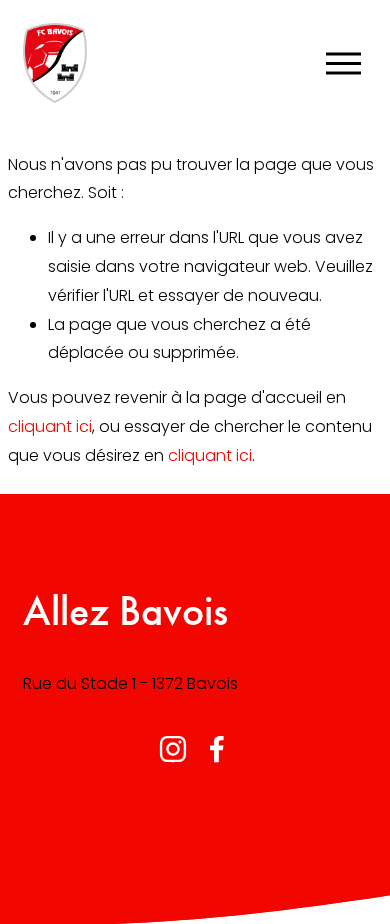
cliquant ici (50, 426)
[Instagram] (173, 749)
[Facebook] (217, 749)
